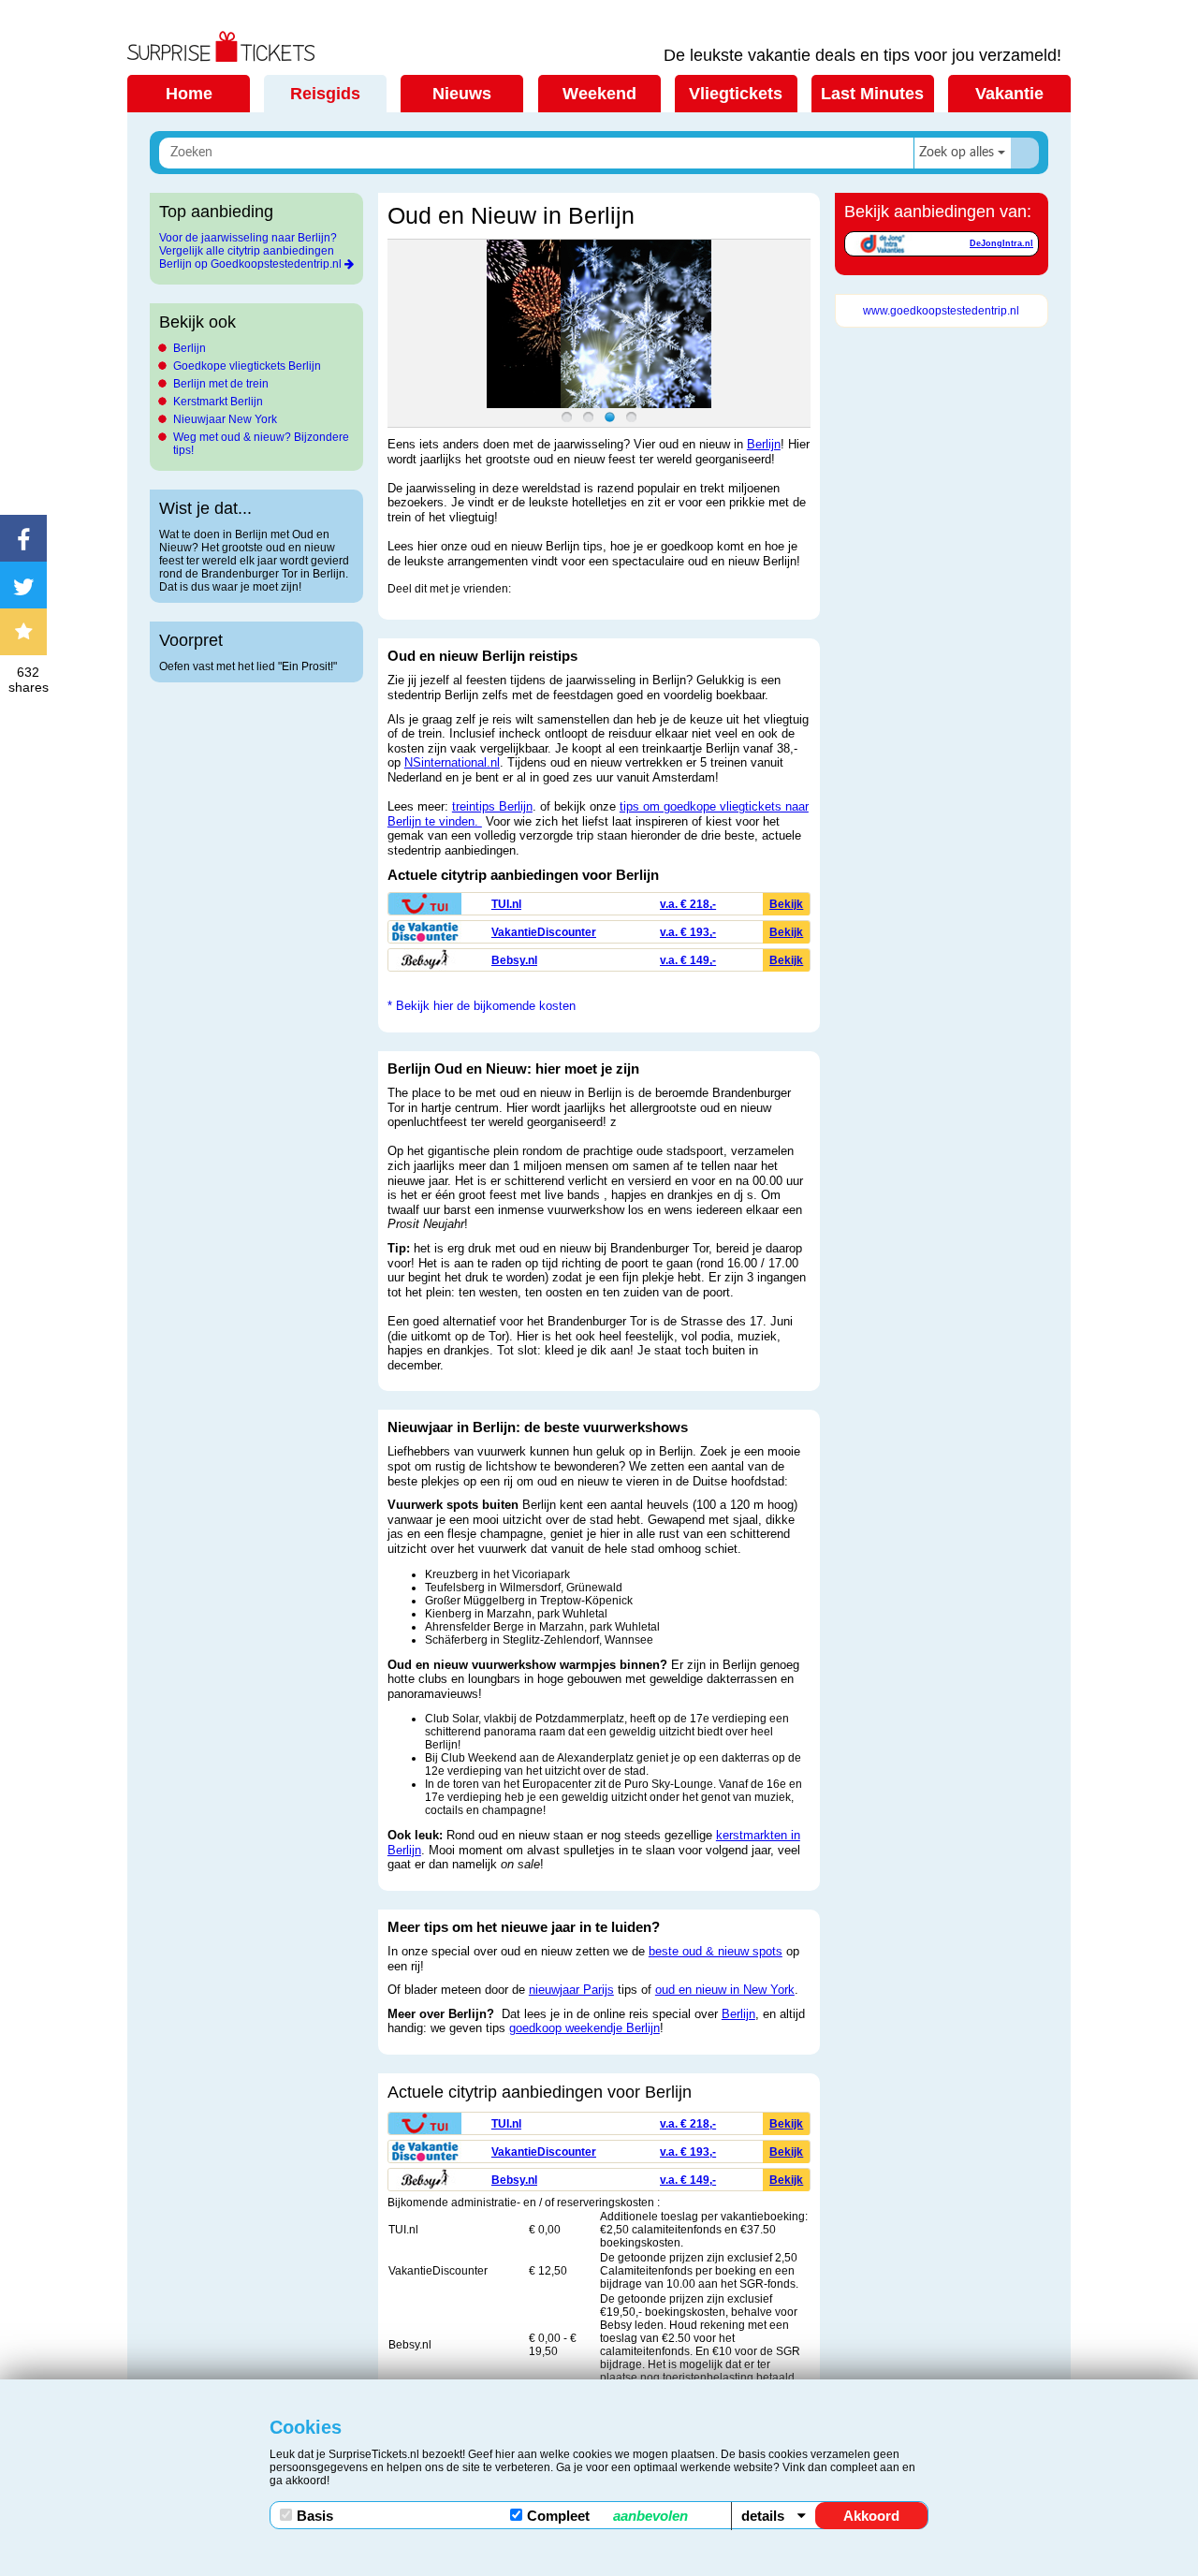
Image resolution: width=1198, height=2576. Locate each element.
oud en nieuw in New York (725, 1990)
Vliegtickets (736, 94)
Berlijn (190, 348)
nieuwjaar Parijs (571, 1990)
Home (189, 94)
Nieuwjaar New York (225, 419)
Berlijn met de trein (221, 384)
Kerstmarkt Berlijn (218, 402)
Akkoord (871, 2516)
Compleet (607, 2516)
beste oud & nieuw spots (716, 1951)
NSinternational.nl (452, 762)
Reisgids (325, 94)
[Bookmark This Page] (28, 632)
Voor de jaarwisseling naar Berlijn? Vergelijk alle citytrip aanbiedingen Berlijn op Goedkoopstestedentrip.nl (250, 251)
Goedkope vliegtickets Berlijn (247, 366)
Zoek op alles (957, 153)
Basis (315, 2516)
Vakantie (1009, 94)
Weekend (599, 94)
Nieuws (462, 94)
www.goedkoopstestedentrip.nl (941, 311)
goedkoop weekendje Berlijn (584, 2028)
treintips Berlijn (492, 806)
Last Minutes (872, 94)
